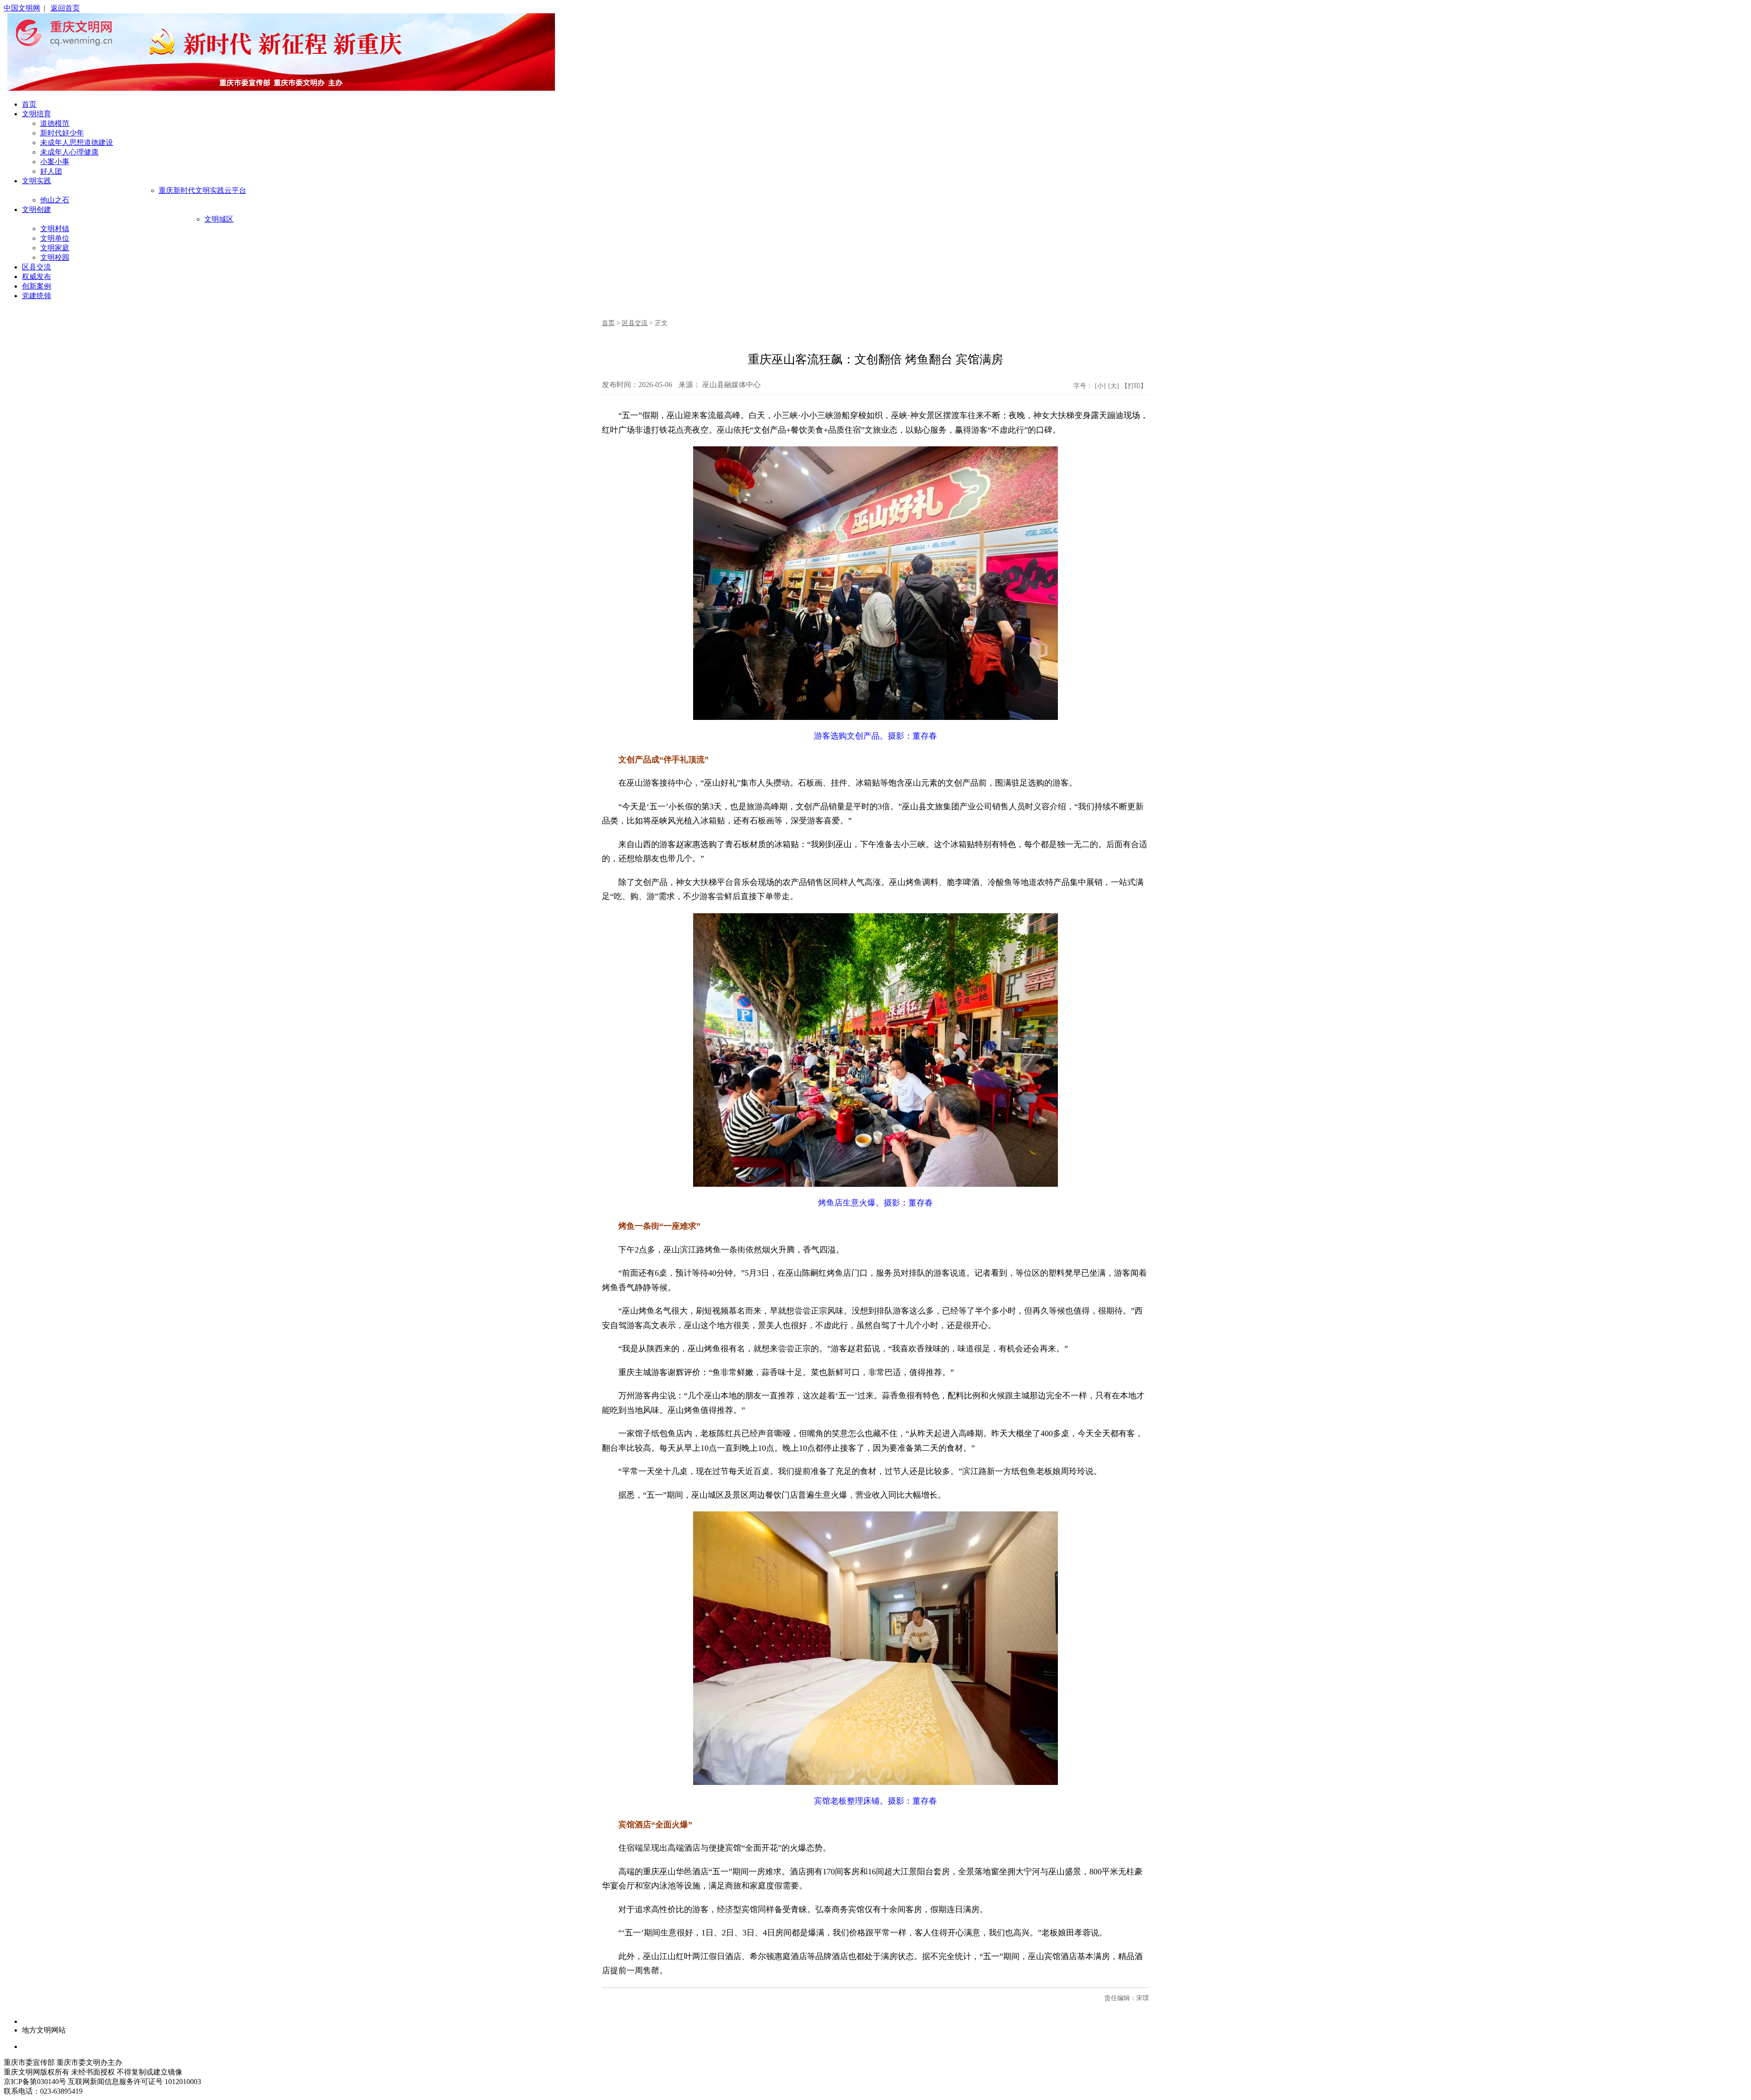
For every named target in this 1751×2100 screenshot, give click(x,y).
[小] (1100, 386)
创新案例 (36, 286)
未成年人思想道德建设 (77, 142)
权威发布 (36, 277)
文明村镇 (55, 229)
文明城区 (219, 219)
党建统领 (36, 296)
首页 (29, 104)
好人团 (51, 171)
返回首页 (65, 8)
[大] (1114, 386)
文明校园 (55, 257)
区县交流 (36, 267)
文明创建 (36, 209)
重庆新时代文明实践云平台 (202, 190)
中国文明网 (22, 8)
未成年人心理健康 (69, 152)
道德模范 (55, 123)
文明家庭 (55, 248)
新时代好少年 (62, 133)
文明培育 (36, 114)
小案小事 (55, 162)
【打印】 (1134, 386)
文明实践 (36, 181)
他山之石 (55, 200)
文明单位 (55, 238)
